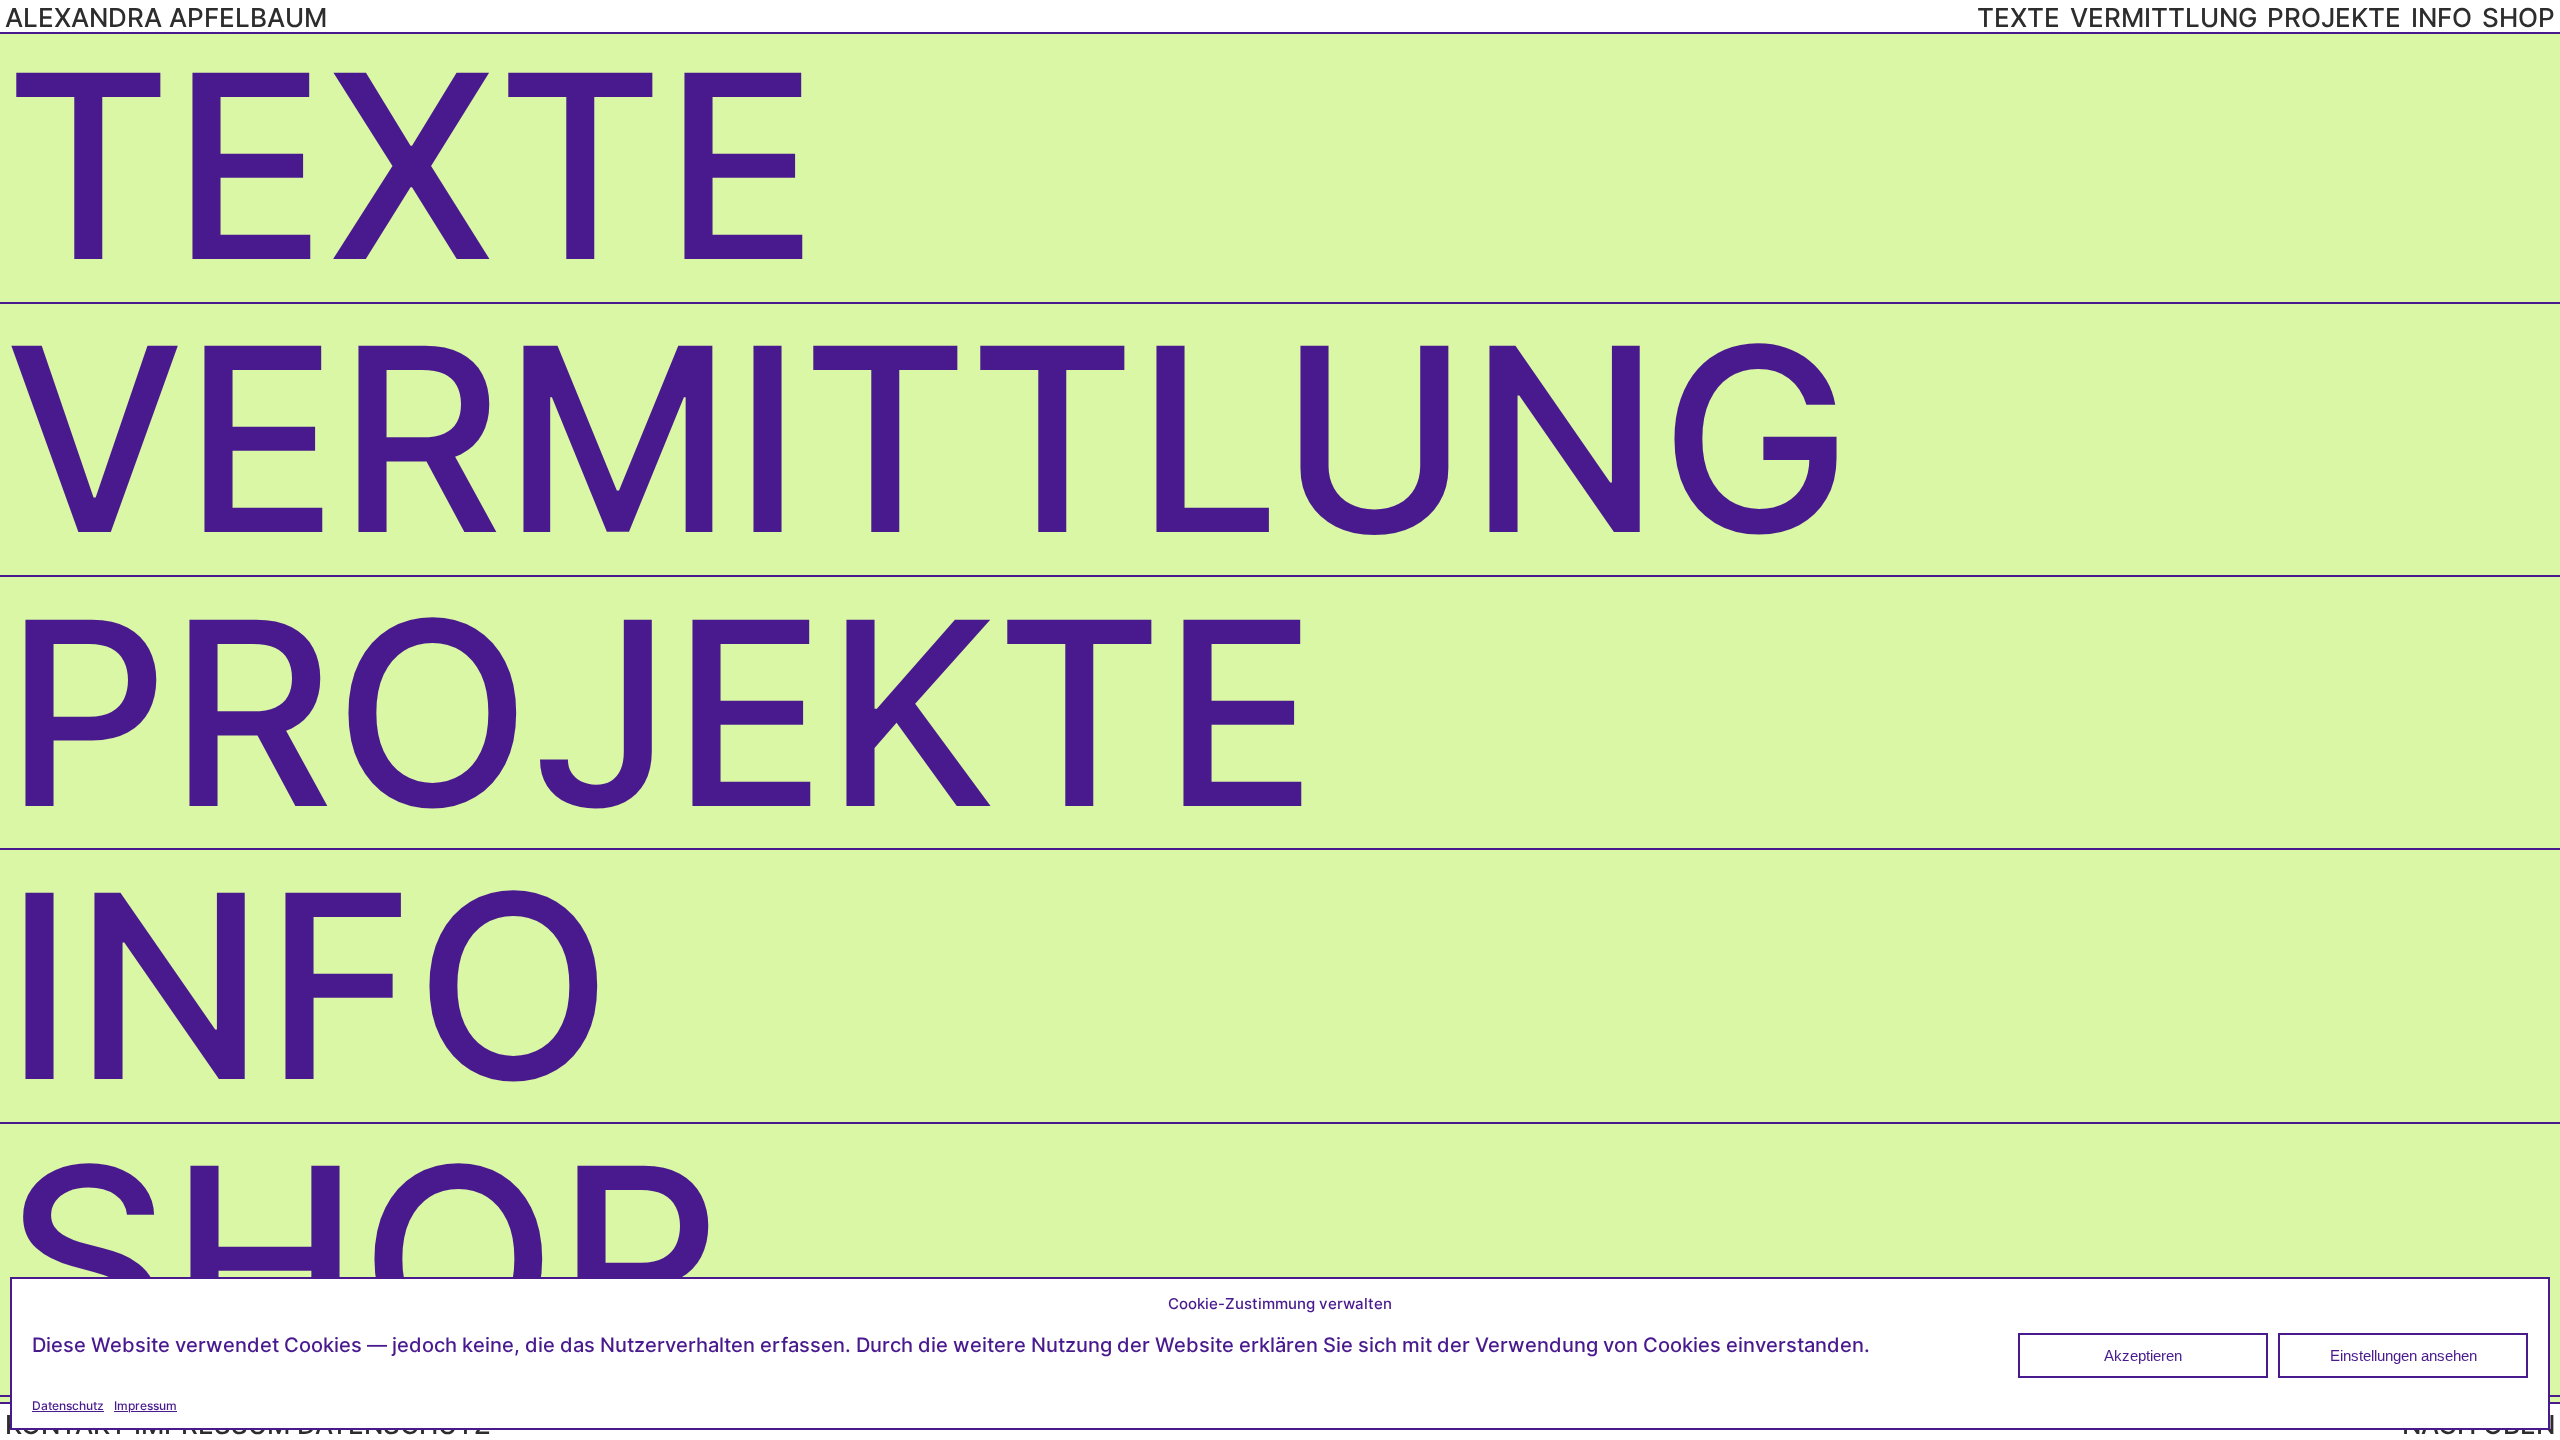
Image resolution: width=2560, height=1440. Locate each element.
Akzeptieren (2143, 1355)
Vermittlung (928, 439)
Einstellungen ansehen (2403, 1355)
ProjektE (661, 713)
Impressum (145, 1405)
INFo (308, 986)
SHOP (363, 1259)
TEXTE (411, 166)
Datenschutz (68, 1405)
